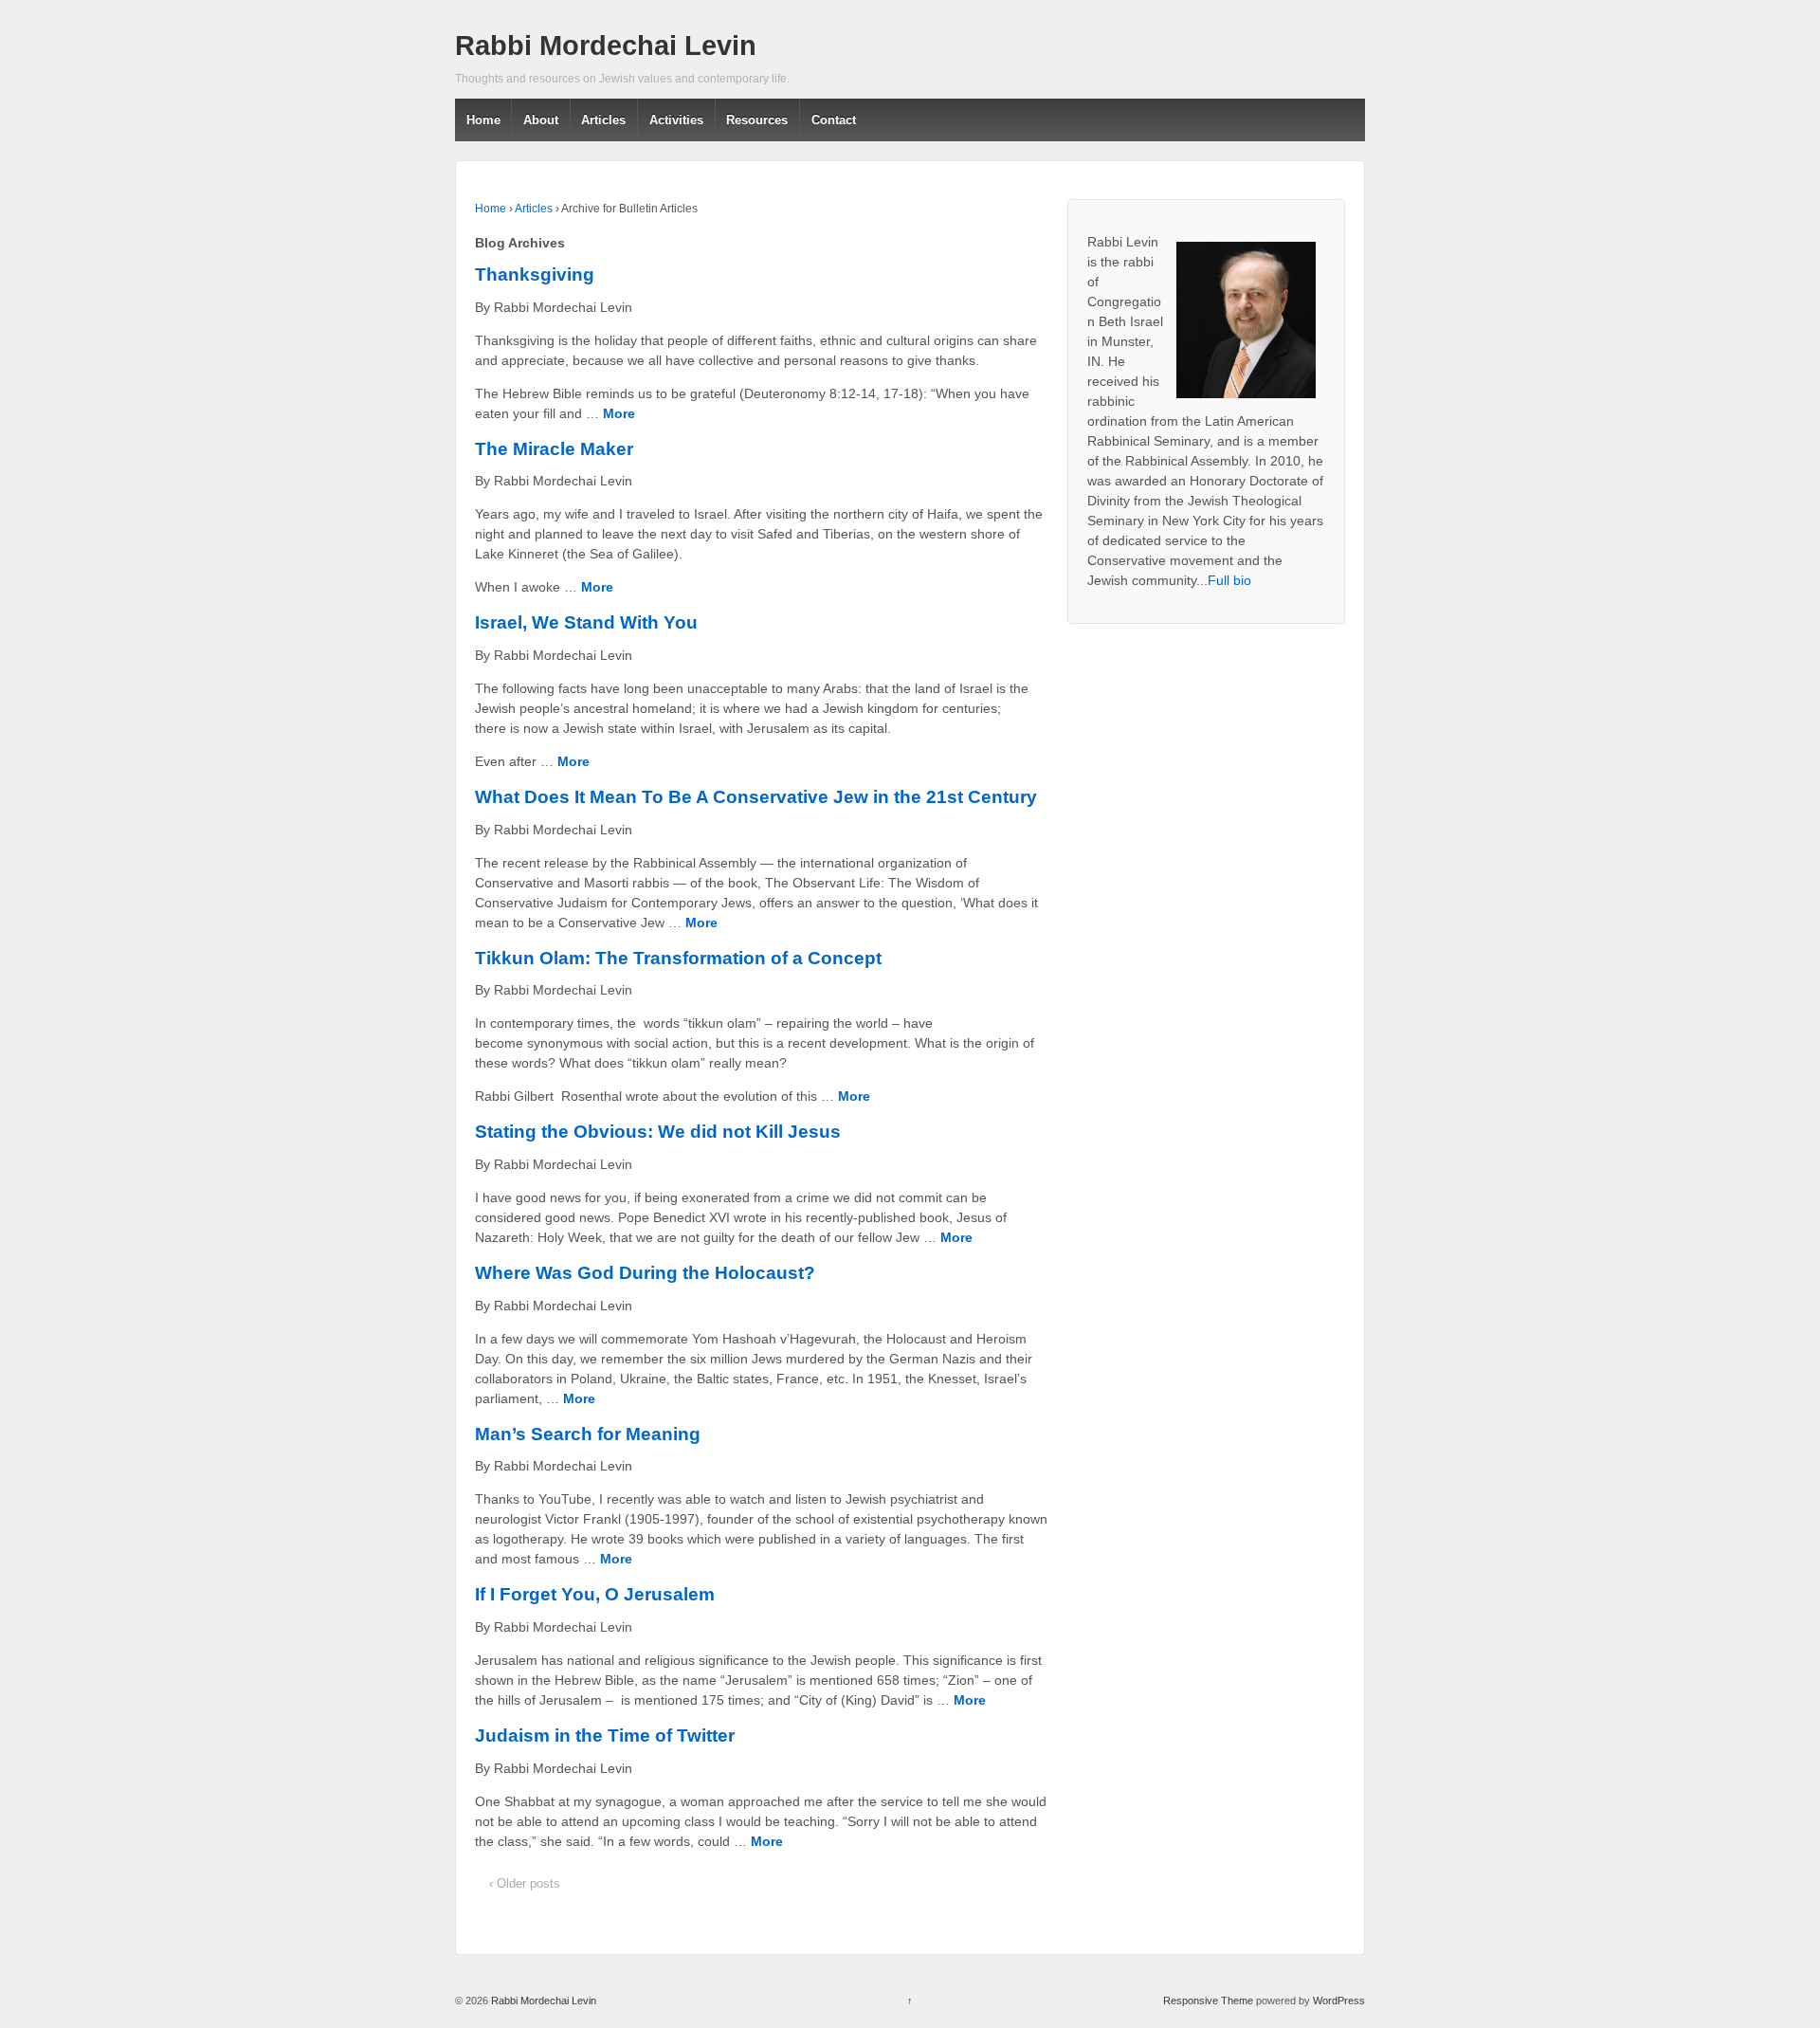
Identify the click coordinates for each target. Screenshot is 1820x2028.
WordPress (1339, 2001)
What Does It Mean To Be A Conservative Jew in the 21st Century (756, 797)
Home (483, 120)
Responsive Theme (1208, 2001)
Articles (603, 120)
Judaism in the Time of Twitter (605, 1736)
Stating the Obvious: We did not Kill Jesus (658, 1132)
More (619, 413)
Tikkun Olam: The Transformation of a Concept (678, 958)
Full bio (1229, 580)
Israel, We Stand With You (586, 622)
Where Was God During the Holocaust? (645, 1273)
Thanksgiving (535, 274)
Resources (757, 120)
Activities (676, 120)
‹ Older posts (525, 1883)
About (541, 120)
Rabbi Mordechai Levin (606, 46)
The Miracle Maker (554, 449)
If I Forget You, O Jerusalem (595, 1594)
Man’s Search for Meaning (588, 1434)
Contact (834, 120)
